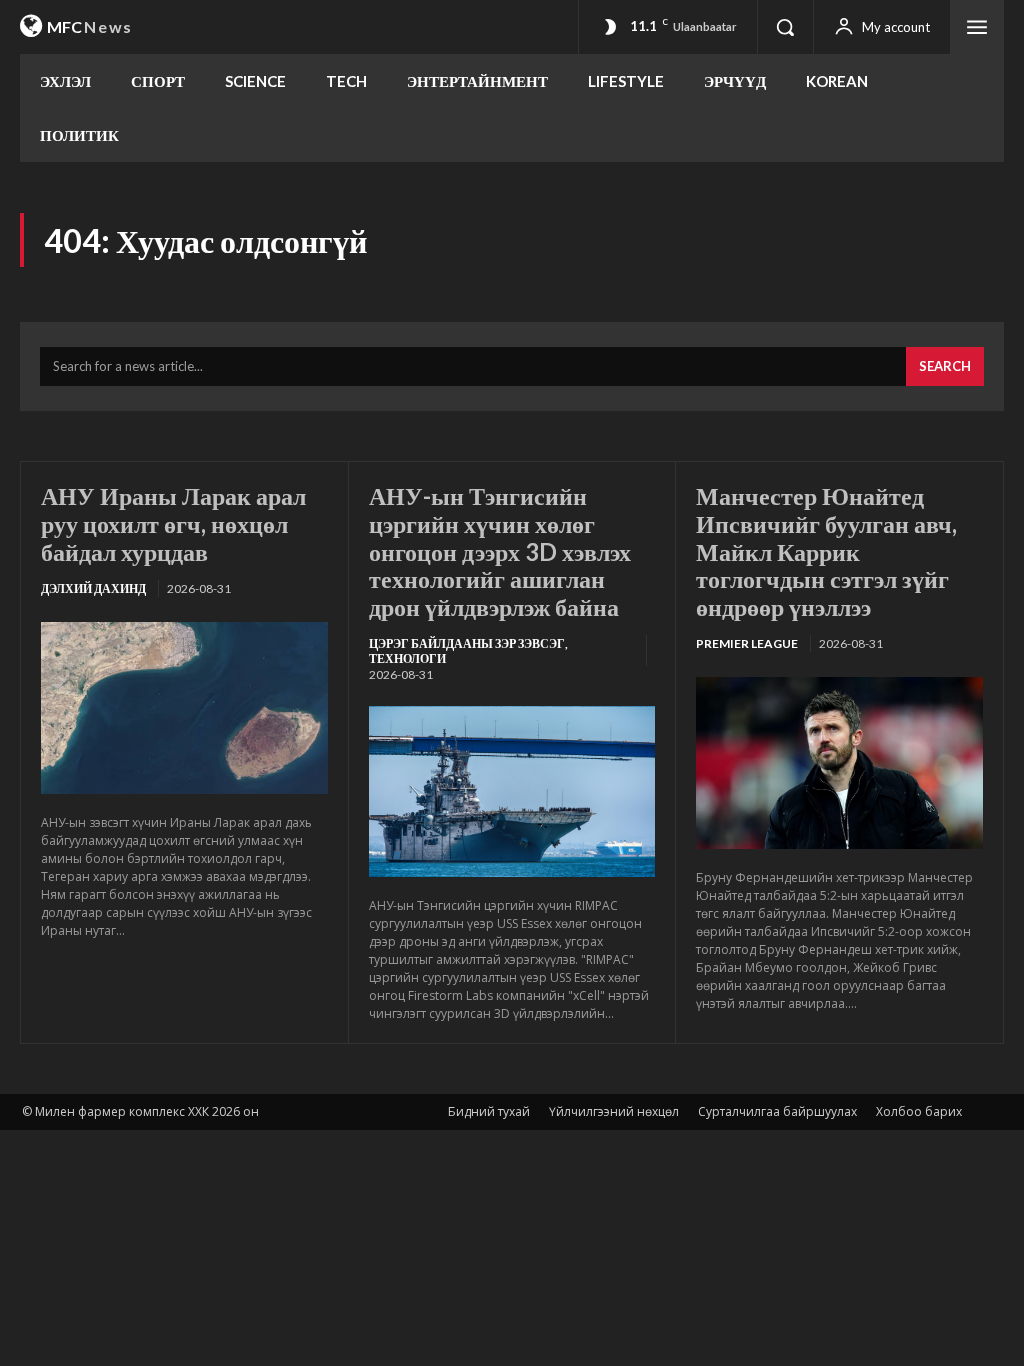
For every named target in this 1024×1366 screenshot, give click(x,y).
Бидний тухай (489, 1111)
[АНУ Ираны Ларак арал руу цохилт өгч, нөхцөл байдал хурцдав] (184, 708)
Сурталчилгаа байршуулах (777, 1111)
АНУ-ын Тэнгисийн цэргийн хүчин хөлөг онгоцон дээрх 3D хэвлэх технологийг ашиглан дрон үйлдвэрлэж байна (500, 550)
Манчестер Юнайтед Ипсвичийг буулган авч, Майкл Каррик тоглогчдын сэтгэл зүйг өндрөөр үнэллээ (826, 550)
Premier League (747, 643)
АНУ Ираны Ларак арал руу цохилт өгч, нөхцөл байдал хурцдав (173, 523)
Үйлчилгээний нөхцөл (614, 1111)
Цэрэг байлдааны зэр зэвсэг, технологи (468, 650)
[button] (785, 27)
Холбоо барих (919, 1111)
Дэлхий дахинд (93, 588)
